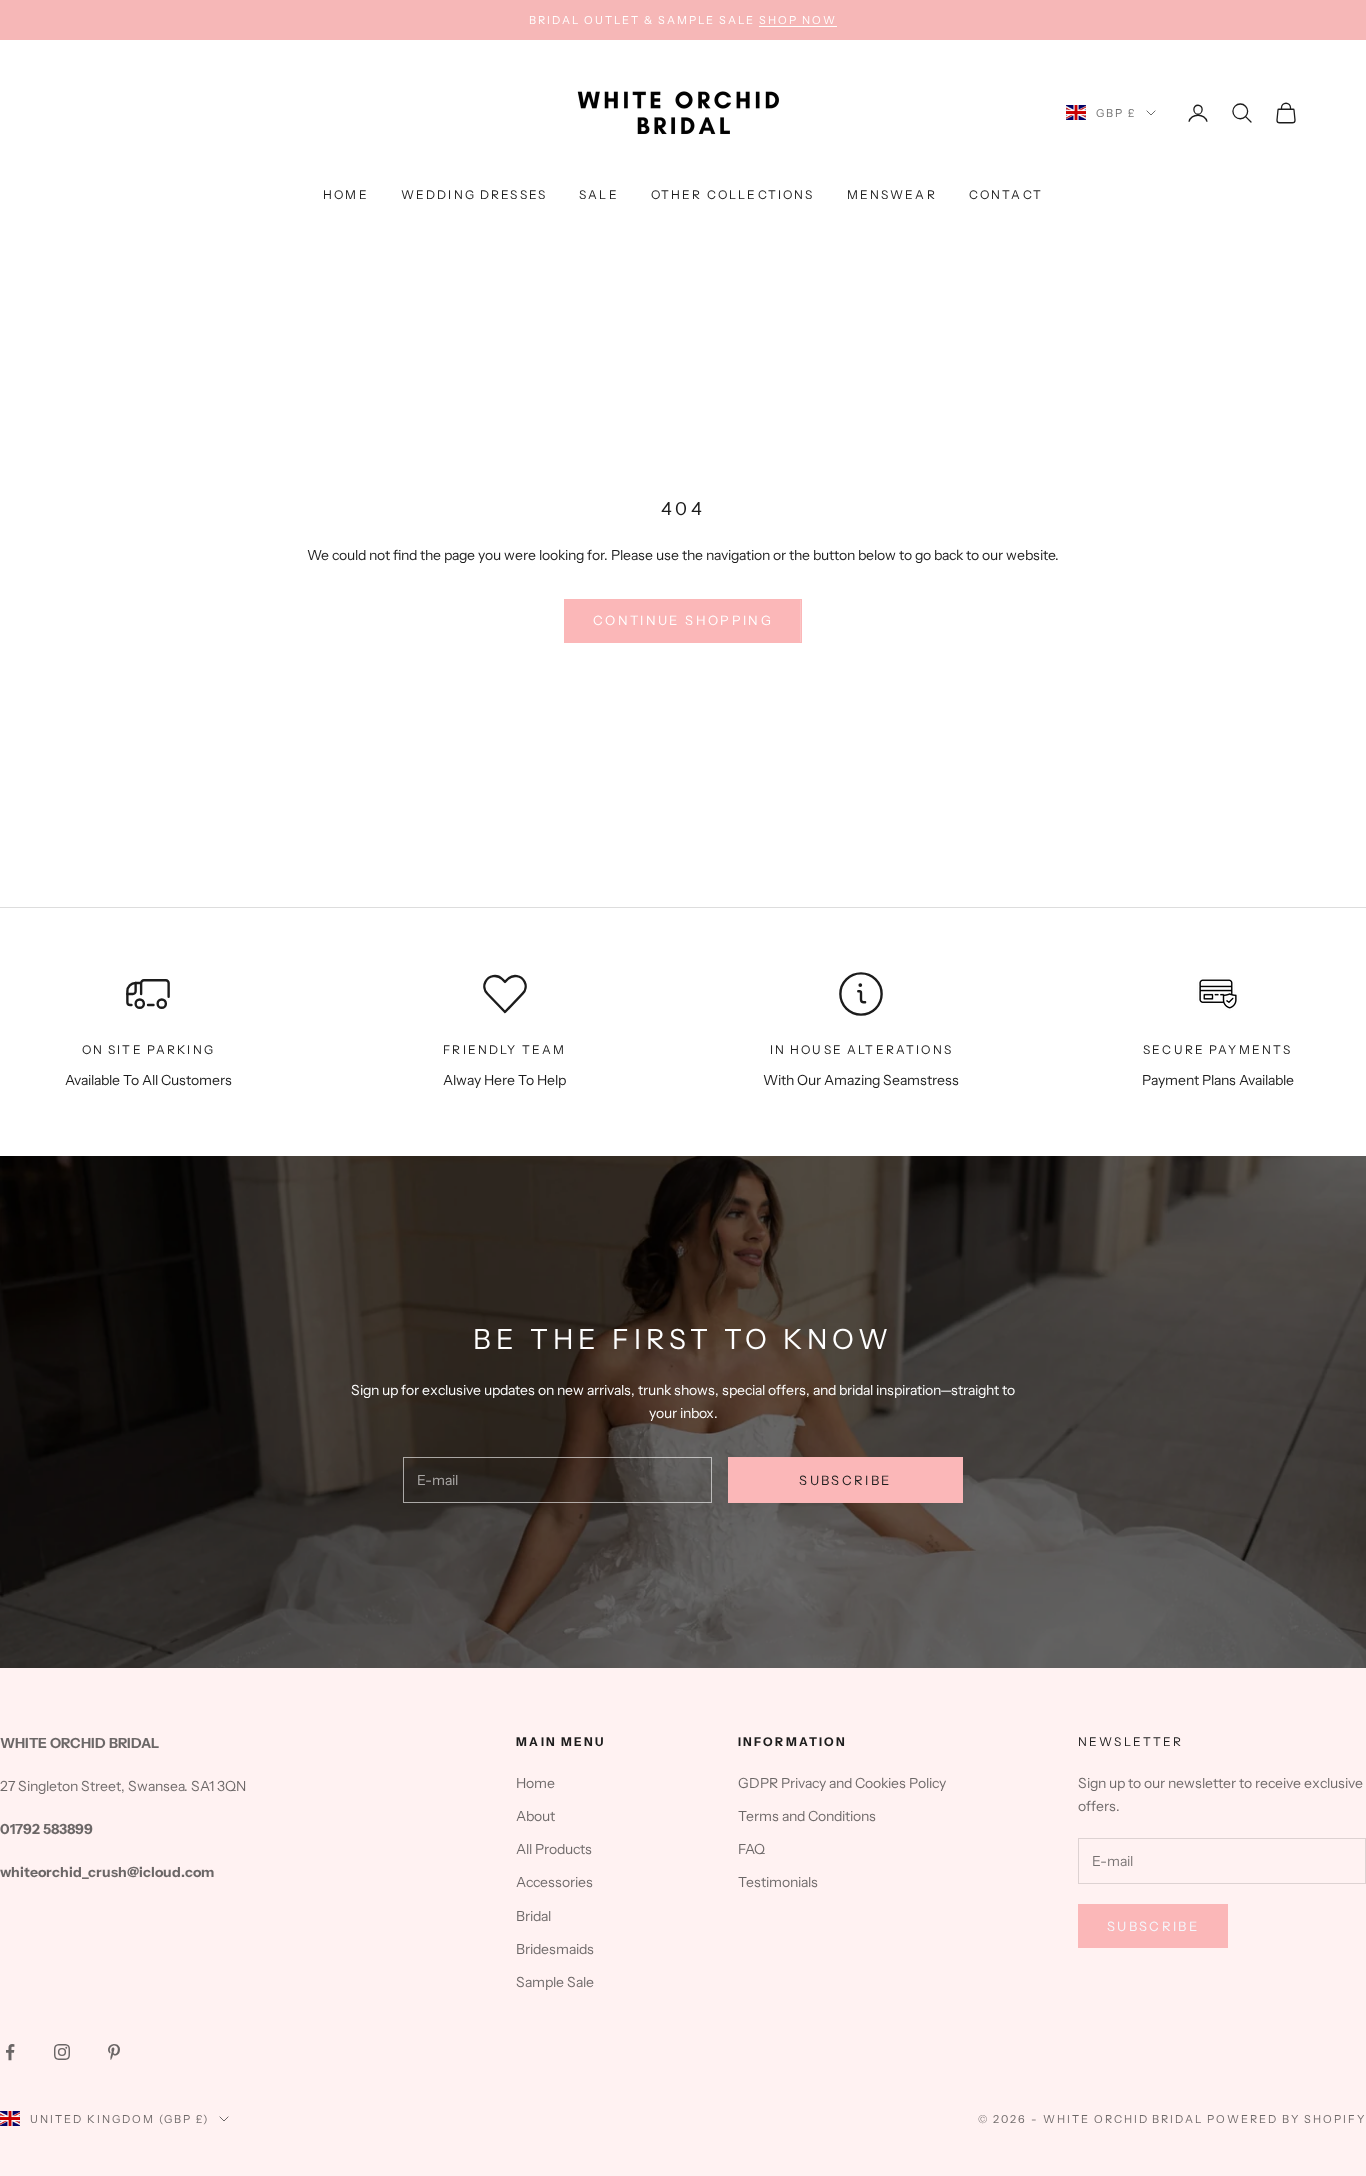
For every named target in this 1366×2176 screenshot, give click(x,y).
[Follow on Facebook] (10, 2052)
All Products (554, 1849)
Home (346, 194)
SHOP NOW (798, 20)
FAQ (751, 1849)
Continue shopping (683, 620)
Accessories (554, 1882)
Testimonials (778, 1882)
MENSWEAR (892, 194)
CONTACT (1006, 194)
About (535, 1816)
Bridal (533, 1916)
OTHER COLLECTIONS (733, 194)
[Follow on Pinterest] (114, 2052)
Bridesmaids (555, 1949)
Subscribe (845, 1480)
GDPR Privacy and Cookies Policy (842, 1783)
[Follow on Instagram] (62, 2052)
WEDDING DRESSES (474, 194)
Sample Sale (555, 1982)
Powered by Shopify (1286, 2119)
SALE (599, 194)
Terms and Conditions (807, 1816)
